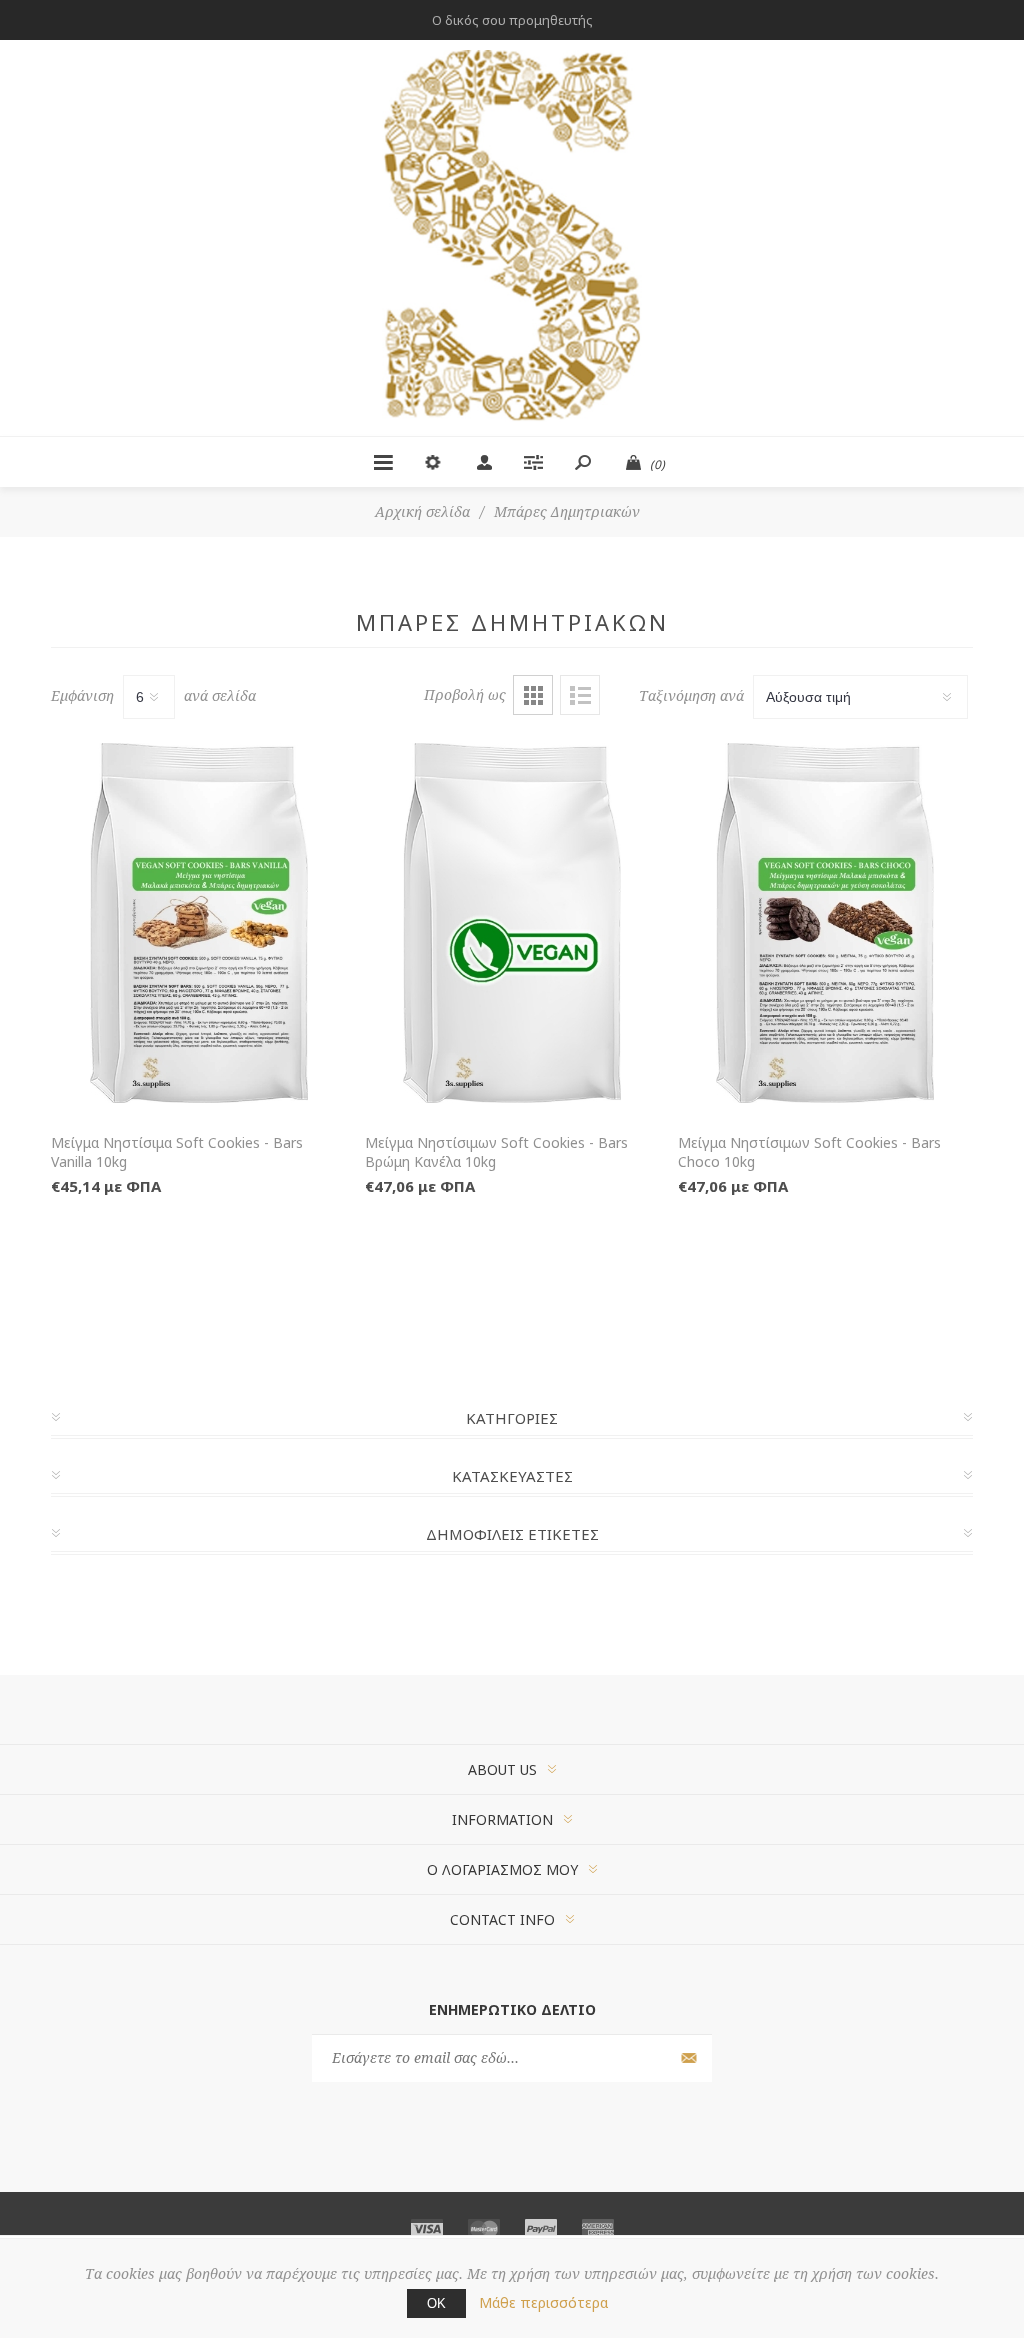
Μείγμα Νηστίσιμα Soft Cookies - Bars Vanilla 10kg (177, 1152)
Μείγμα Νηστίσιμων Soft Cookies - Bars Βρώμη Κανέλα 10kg (496, 1152)
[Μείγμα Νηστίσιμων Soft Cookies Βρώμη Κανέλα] (512, 923)
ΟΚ (436, 2303)
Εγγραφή (686, 2058)
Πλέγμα (533, 695)
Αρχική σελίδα (422, 512)
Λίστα (580, 695)
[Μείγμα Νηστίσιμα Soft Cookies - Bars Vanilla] (198, 923)
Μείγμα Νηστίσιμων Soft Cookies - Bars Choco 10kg (809, 1152)
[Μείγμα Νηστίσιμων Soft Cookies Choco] (825, 923)
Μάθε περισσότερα (543, 2302)
